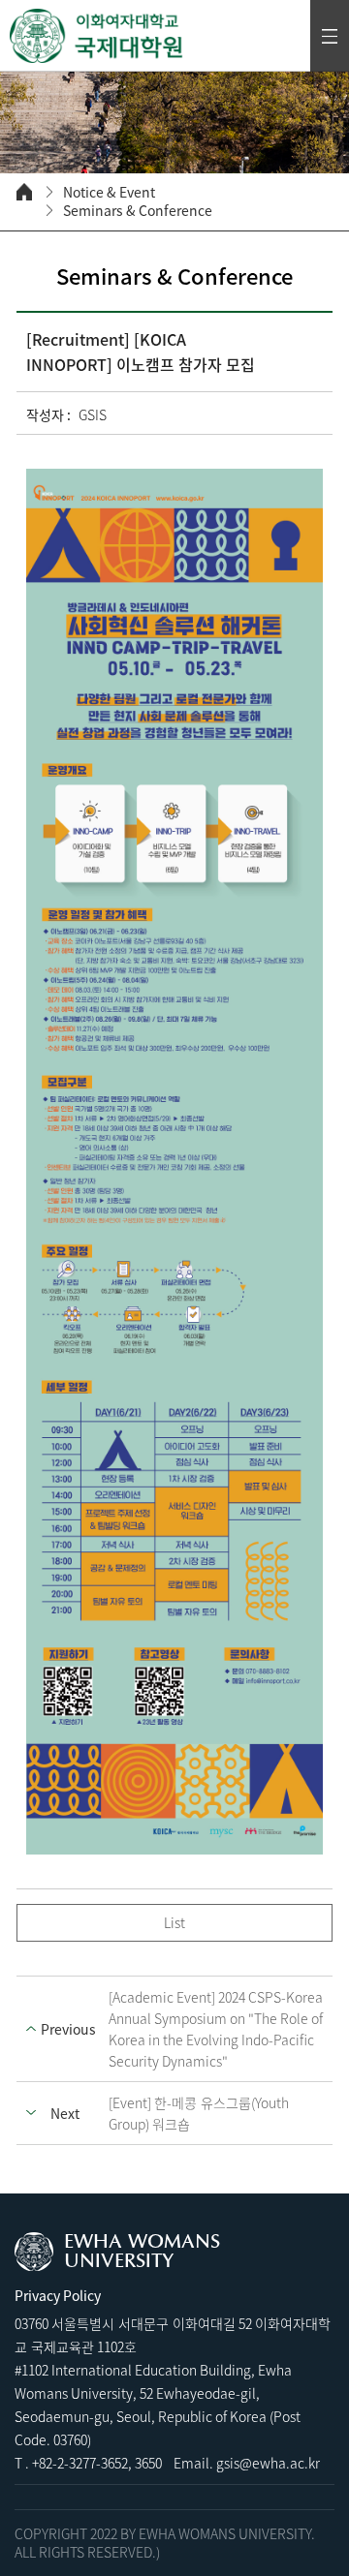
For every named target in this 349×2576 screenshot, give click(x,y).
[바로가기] (97, 36)
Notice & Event (109, 192)
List (174, 1922)
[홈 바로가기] (24, 192)
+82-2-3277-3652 (80, 2463)
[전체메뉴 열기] (330, 36)
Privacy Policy (58, 2295)
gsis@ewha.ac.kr (268, 2463)
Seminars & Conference (138, 211)
